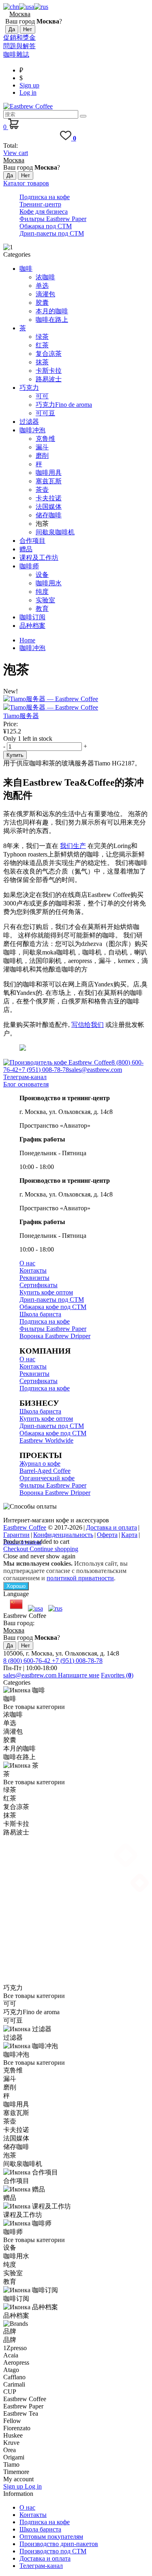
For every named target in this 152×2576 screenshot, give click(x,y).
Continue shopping (54, 1549)
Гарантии (16, 1535)
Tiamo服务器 (21, 716)
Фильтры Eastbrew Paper (53, 219)
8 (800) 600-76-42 (28, 1661)
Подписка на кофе (45, 197)
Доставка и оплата (111, 1527)
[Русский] (41, 7)
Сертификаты (39, 1285)
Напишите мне (79, 1675)
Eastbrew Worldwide (46, 1440)
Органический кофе (47, 1478)
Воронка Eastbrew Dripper (55, 1336)
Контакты (33, 1270)
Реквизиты (34, 1278)
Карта (129, 1535)
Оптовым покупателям (51, 2537)
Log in (28, 92)
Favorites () (117, 1675)
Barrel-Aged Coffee (45, 1471)
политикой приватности (80, 1578)
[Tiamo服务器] (76, 704)
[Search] (83, 116)
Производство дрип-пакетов (59, 2544)
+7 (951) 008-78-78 (44, 1070)
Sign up (29, 85)
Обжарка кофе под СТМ (53, 1307)
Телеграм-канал (25, 1077)
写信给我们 (88, 1025)
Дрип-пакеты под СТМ (52, 233)
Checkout (16, 1549)
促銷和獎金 (19, 37)
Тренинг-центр (40, 204)
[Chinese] (11, 7)
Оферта (107, 1535)
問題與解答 (19, 46)
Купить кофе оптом (46, 1292)
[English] (27, 7)
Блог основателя (26, 1084)
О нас (27, 1263)
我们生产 (73, 846)
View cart (16, 153)
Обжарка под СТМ (46, 226)
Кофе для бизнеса (44, 211)
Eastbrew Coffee (25, 1527)
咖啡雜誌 (16, 54)
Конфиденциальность (63, 1535)
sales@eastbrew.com (95, 1070)
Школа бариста (40, 1314)
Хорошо (16, 1586)
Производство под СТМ (53, 2551)
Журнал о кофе (40, 1463)
